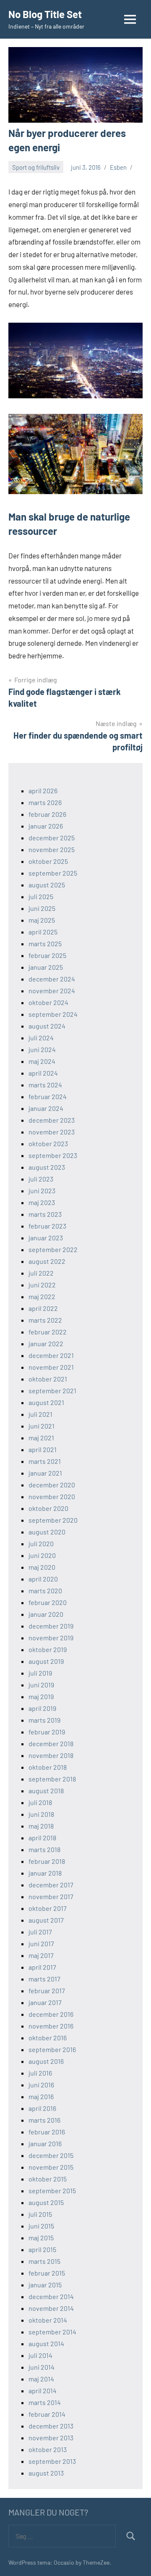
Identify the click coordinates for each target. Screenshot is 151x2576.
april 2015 (42, 2249)
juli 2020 (41, 1543)
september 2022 (53, 1249)
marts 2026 (45, 802)
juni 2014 (42, 2367)
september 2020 (53, 1520)
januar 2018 (45, 1873)
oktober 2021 (48, 1379)
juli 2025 (41, 896)
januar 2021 (45, 1473)
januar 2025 (46, 967)
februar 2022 (48, 1332)
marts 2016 (44, 2120)
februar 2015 (47, 2273)
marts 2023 (45, 1214)
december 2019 (51, 1626)
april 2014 (43, 2390)
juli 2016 (40, 2073)
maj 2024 (42, 1061)
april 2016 (42, 2108)
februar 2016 (47, 2132)
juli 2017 (40, 1932)
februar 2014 (47, 2414)
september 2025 (53, 873)
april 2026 (43, 791)
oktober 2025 (48, 861)
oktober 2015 (48, 2179)
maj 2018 (41, 1826)
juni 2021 (42, 1426)
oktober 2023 (48, 1143)
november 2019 (51, 1638)
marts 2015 (44, 2261)
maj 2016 (41, 2096)
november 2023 (52, 1132)
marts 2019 (44, 1720)
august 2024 (47, 1026)
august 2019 (46, 1661)
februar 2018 (47, 1861)
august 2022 (47, 1261)
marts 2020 (45, 1591)
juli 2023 (41, 1179)
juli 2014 (40, 2355)
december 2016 (51, 2014)
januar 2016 (45, 2143)
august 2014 (46, 2343)
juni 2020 (42, 1555)
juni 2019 (41, 1685)
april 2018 (42, 1838)
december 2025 (52, 838)
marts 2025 (45, 943)
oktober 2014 (48, 2320)
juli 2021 (40, 1414)
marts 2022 (45, 1320)
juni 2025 (42, 908)
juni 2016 (41, 2085)
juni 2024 (42, 1049)
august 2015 (46, 2202)
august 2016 (46, 2061)
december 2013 (51, 2426)
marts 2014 (45, 2402)
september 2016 (52, 2049)
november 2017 (51, 1896)
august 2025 (47, 885)
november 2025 (52, 849)
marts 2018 (44, 1849)
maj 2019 (41, 1696)
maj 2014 (41, 2379)
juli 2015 (40, 2214)
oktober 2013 (48, 2449)
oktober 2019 (48, 1649)
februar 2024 (48, 1096)
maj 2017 (41, 1955)
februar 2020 (48, 1602)
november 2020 (52, 1496)
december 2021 (51, 1355)
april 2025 (43, 932)
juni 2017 (41, 1943)
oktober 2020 (48, 1508)
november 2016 (51, 2026)
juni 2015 (41, 2226)
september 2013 (52, 2461)
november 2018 (51, 1755)
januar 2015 (45, 2285)
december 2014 (51, 2296)
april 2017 (42, 1967)
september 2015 (52, 2191)
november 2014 (51, 2308)
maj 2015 (41, 2238)
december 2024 (52, 979)
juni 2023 (42, 1191)
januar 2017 (45, 2002)
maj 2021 (41, 1438)
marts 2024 (45, 1085)
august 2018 (46, 1791)
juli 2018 (40, 1802)
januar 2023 (46, 1238)
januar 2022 (46, 1343)
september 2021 (52, 1391)
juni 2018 (41, 1814)
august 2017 (46, 1920)
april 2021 (43, 1449)
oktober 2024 (48, 1002)
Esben (118, 167)
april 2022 (43, 1308)
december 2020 (52, 1485)
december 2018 (51, 1743)
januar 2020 (46, 1614)
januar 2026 (46, 826)
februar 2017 (47, 1991)
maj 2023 (42, 1202)
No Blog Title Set (45, 14)
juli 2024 (41, 1038)
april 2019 (42, 1708)
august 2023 (47, 1167)
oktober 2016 (48, 2038)
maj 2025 (42, 920)
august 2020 (47, 1532)
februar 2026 (47, 814)
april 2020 (43, 1579)
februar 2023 (47, 1226)
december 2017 (51, 1885)
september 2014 (52, 2332)
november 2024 (52, 991)
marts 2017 (44, 1979)
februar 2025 (47, 955)
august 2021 (46, 1402)
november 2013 (51, 2438)
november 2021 (51, 1367)
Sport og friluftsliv (36, 167)
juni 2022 (42, 1285)
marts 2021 (45, 1461)
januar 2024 (46, 1108)
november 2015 (51, 2167)
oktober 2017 (48, 1908)
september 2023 (53, 1155)
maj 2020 (42, 1567)
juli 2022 (41, 1273)
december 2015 (51, 2155)
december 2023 (52, 1120)
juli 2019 (40, 1673)
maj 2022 (42, 1296)
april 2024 (43, 1073)
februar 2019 (47, 1732)
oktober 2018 (48, 1767)
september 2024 (53, 1014)
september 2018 (52, 1779)
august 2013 (46, 2473)
